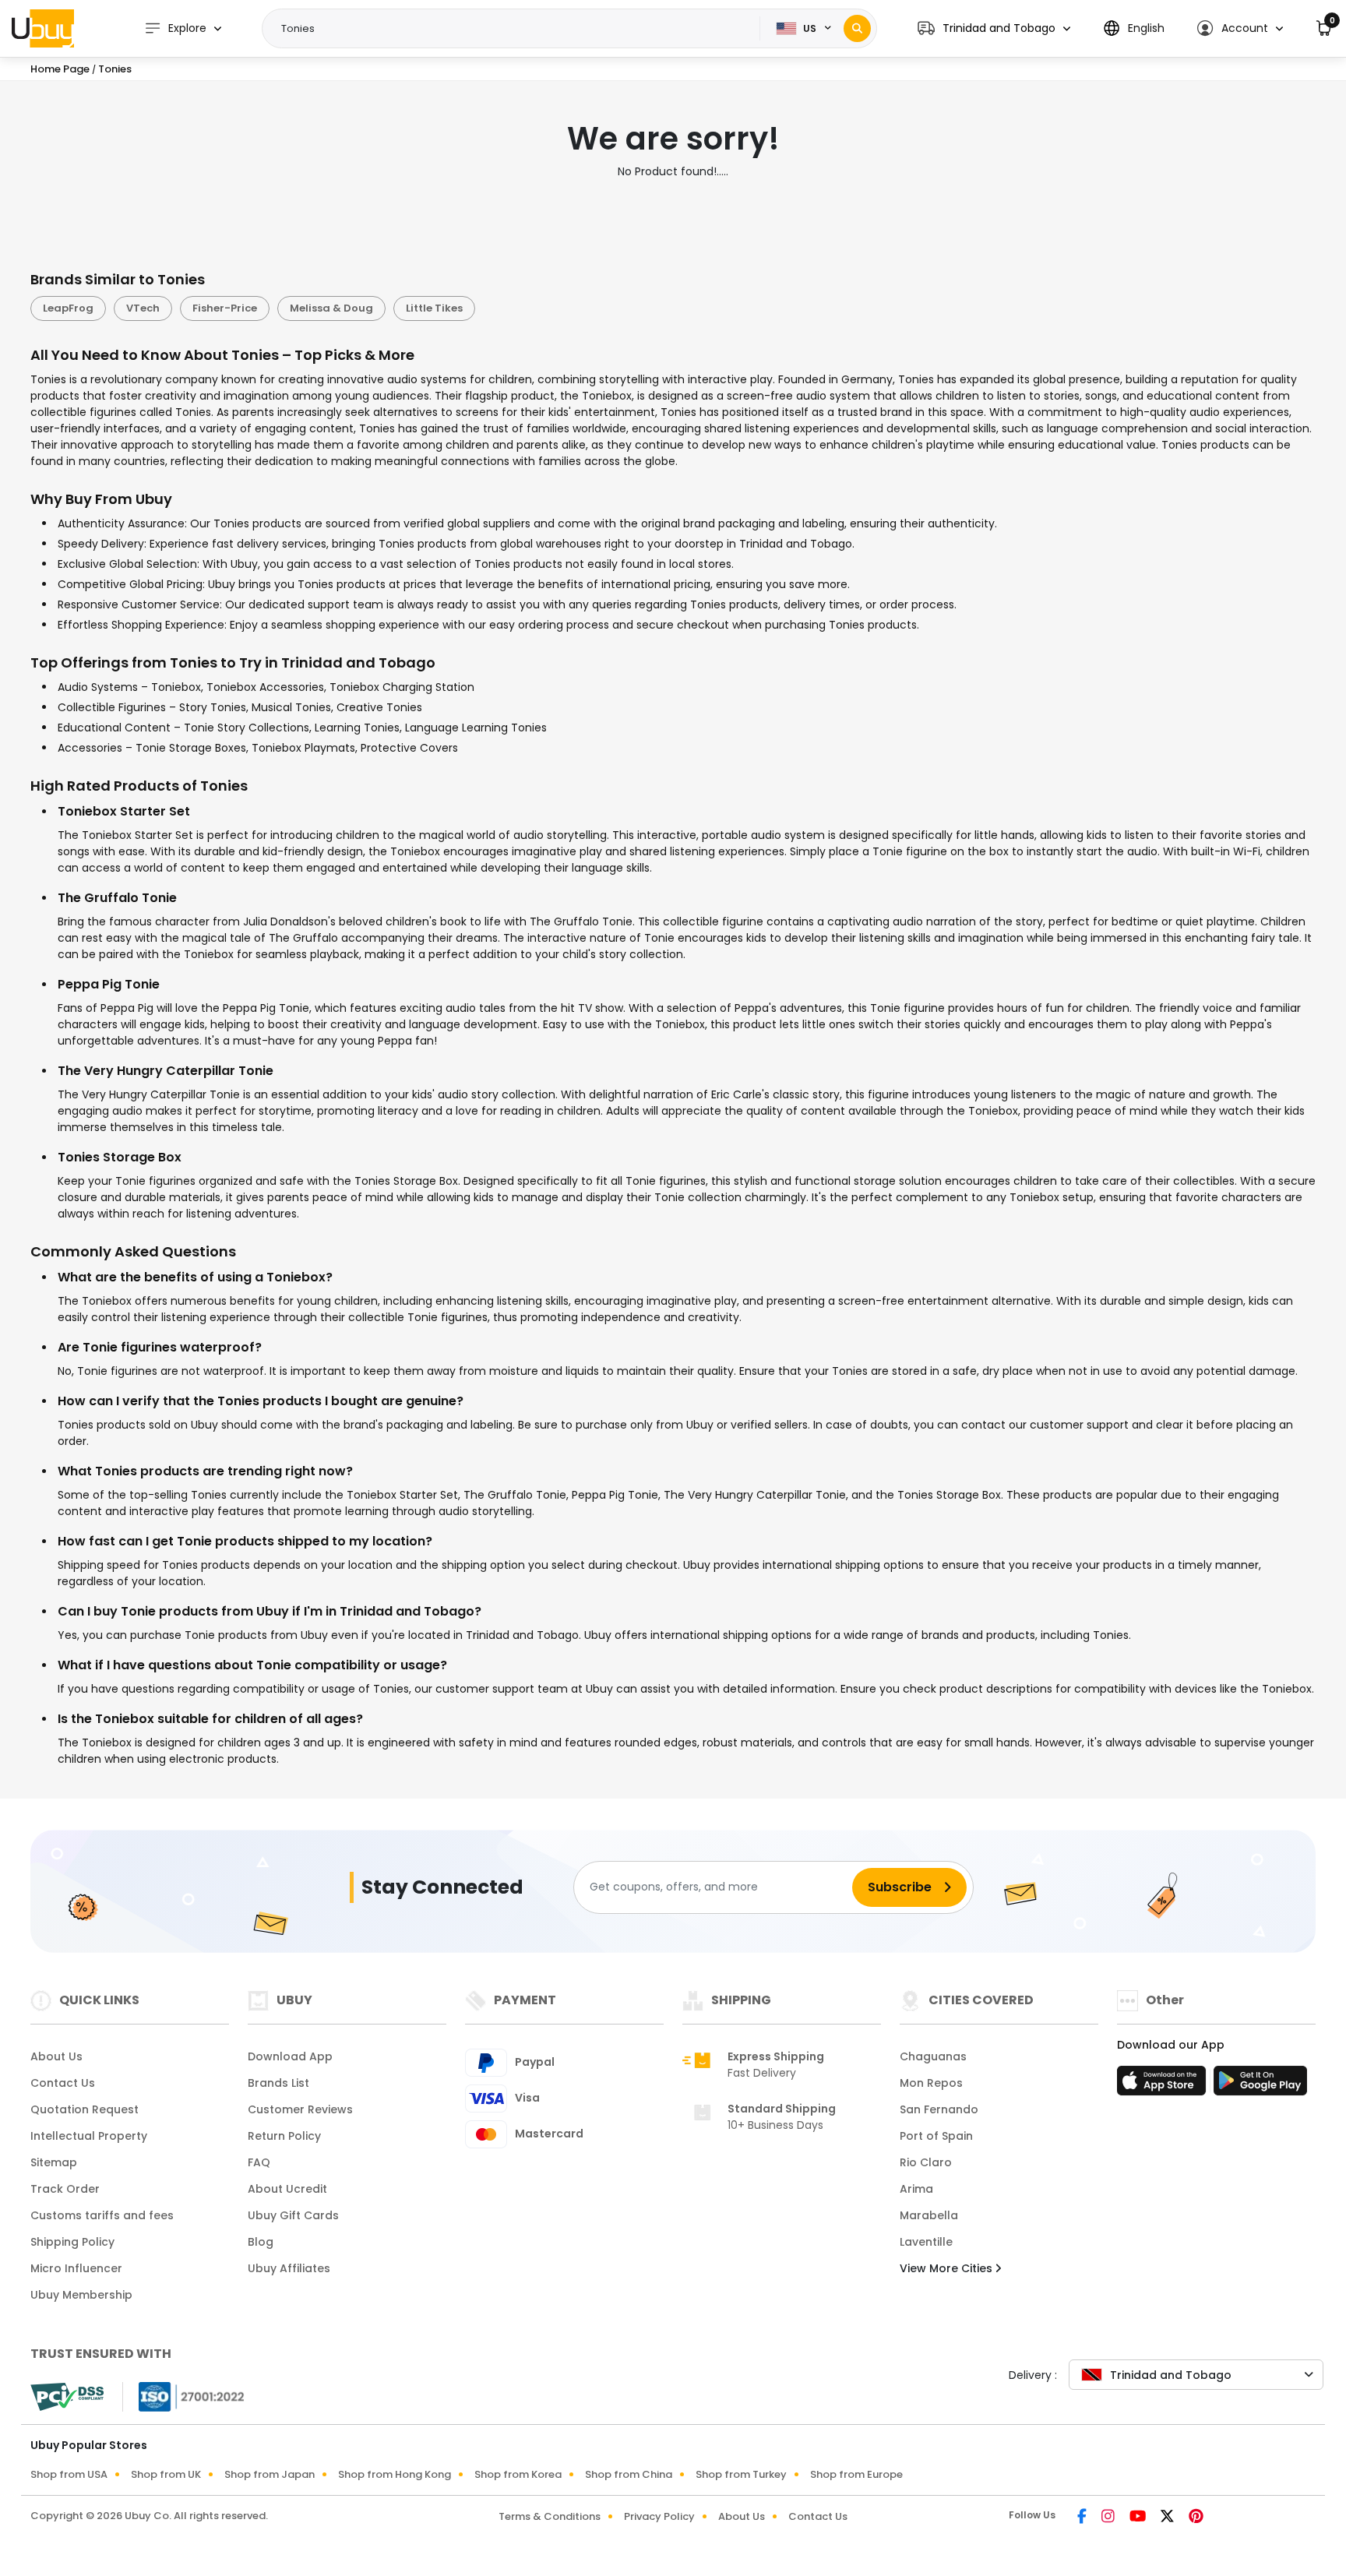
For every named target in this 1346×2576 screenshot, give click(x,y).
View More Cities (948, 2268)
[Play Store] (1260, 2085)
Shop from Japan (270, 2474)
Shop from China (629, 2474)
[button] (994, 28)
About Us (56, 2056)
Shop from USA (69, 2474)
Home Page (60, 69)
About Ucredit (287, 2189)
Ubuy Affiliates (289, 2268)
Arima (916, 2189)
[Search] (857, 28)
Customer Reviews (300, 2109)
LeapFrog (68, 308)
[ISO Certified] (184, 2395)
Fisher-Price (225, 308)
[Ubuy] (43, 28)
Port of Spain (936, 2136)
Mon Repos (931, 2083)
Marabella (929, 2215)
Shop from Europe (856, 2474)
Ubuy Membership (81, 2295)
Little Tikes (434, 308)
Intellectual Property (89, 2136)
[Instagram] (1109, 2518)
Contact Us (63, 2083)
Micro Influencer (76, 2268)
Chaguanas (933, 2056)
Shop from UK (166, 2474)
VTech (143, 308)
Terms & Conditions (550, 2516)
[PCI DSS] (67, 2397)
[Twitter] (1168, 2518)
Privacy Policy (659, 2516)
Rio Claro (926, 2162)
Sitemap (54, 2162)
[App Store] (1164, 2085)
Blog (261, 2242)
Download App (290, 2056)
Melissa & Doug (331, 308)
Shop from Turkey (741, 2474)
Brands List (278, 2083)
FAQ (259, 2162)
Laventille (926, 2242)
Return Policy (284, 2136)
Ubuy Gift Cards (293, 2215)
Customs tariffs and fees (102, 2215)
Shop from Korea (518, 2474)
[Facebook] (1083, 2518)
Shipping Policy (72, 2242)
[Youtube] (1139, 2518)
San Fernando (939, 2109)
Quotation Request (85, 2109)
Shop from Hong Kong (395, 2474)
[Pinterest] (1196, 2518)
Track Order (65, 2189)
